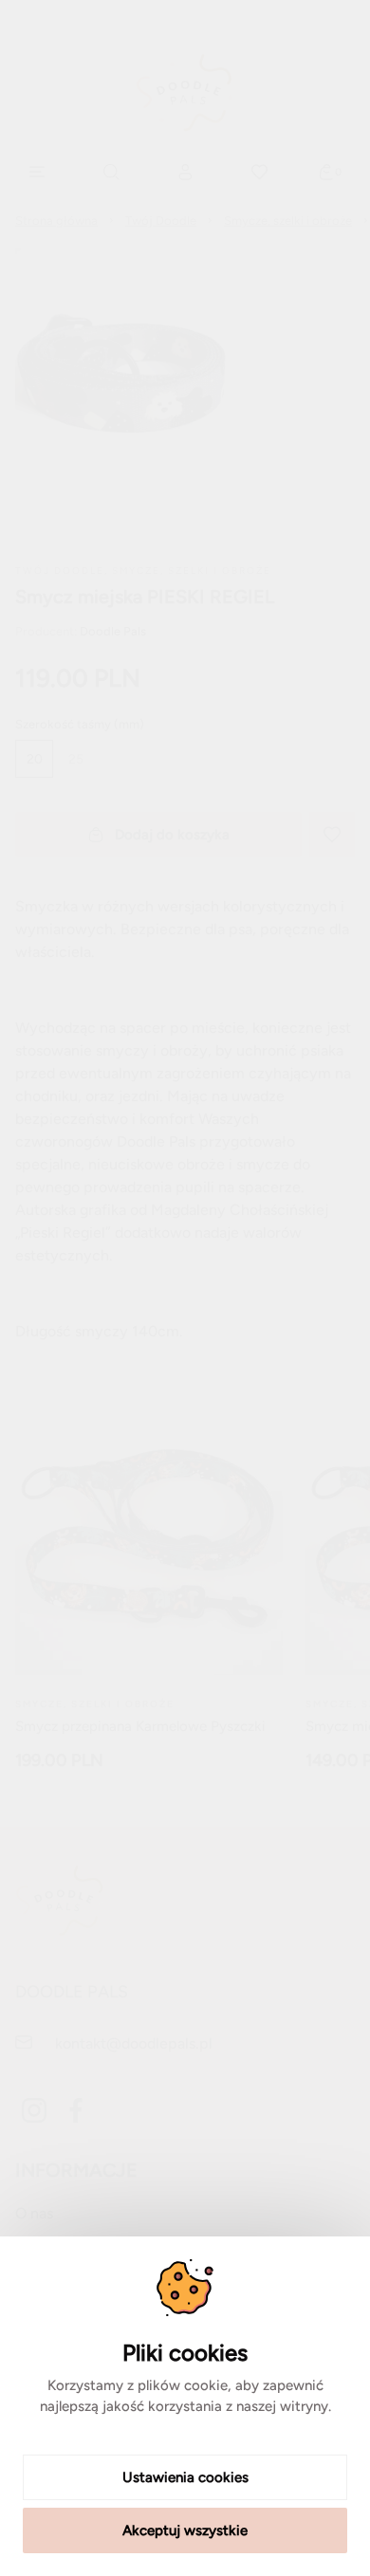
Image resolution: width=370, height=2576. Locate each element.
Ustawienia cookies (185, 2477)
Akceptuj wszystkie (185, 2530)
